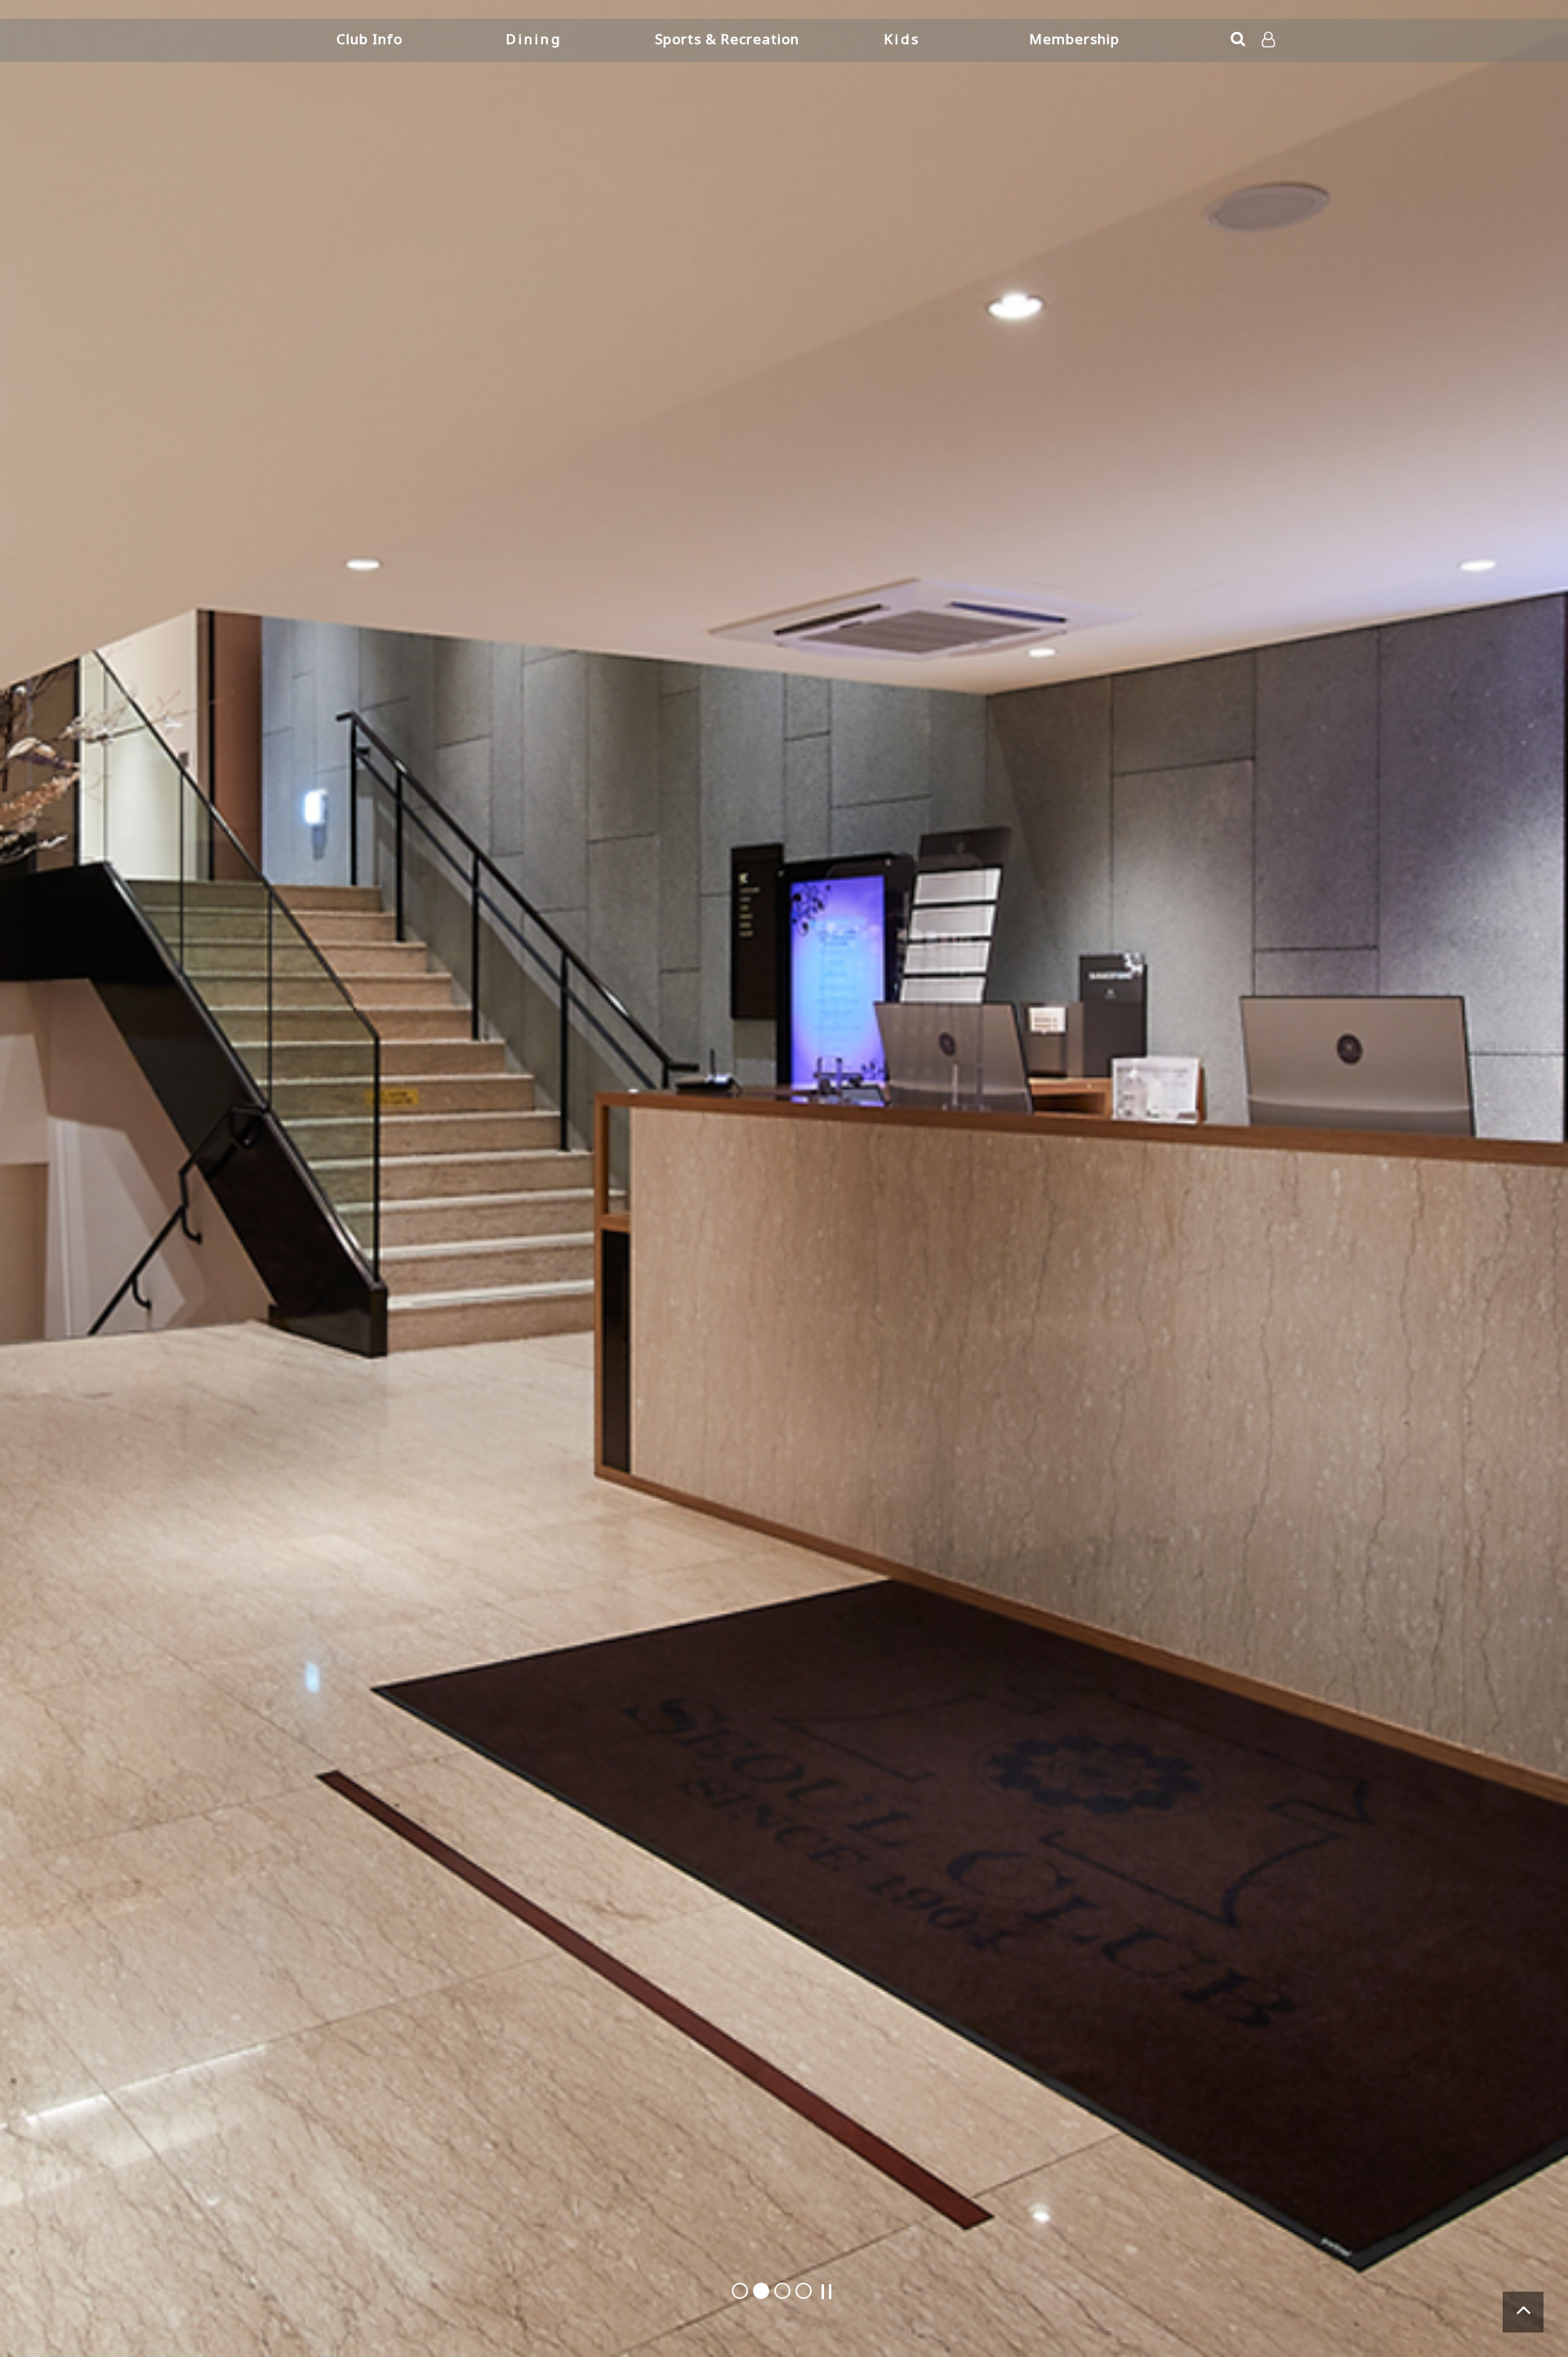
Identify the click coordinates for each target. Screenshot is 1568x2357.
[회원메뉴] (1268, 40)
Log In (1270, 65)
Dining (534, 39)
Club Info (370, 39)
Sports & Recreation (727, 39)
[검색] (1238, 39)
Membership (1074, 39)
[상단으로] (1523, 2312)
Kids (902, 39)
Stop (826, 2292)
